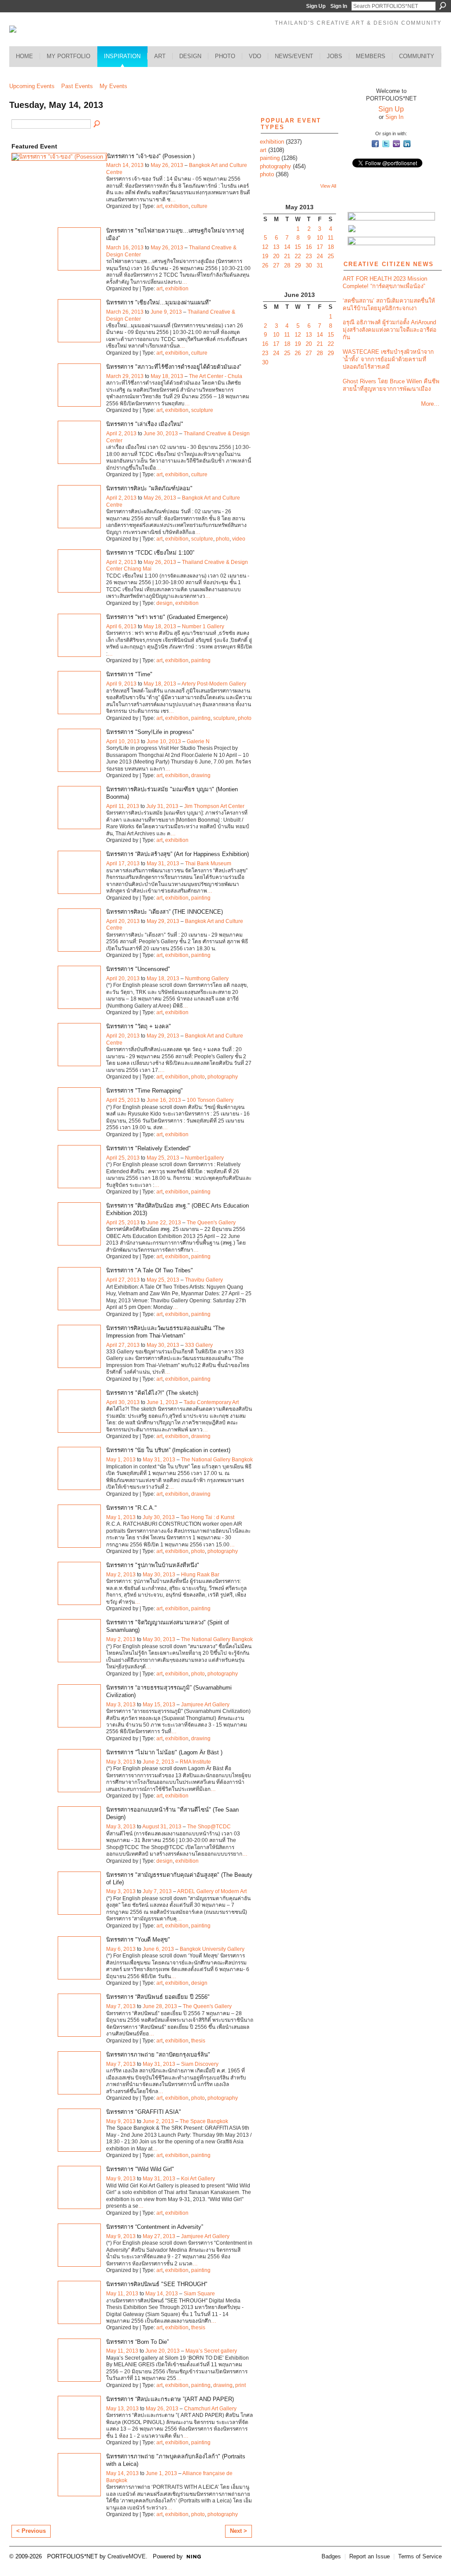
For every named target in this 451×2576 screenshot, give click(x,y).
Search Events (97, 124)
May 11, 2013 (122, 2294)
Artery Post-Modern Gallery (214, 684)
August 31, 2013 (162, 1827)
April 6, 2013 (121, 626)
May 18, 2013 (167, 376)
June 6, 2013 (158, 1949)
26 (265, 265)
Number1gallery (204, 1158)
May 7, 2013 (121, 2006)
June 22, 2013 (164, 1223)
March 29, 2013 (125, 376)
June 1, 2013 (162, 1402)
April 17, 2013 (123, 864)
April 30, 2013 (123, 1402)
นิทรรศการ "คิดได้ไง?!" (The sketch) (152, 1393)
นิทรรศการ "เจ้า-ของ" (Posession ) (151, 156)
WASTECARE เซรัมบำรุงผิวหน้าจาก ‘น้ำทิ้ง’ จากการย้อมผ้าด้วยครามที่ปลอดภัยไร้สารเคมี (388, 359)
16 (309, 247)
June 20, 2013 (163, 2351)
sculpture (202, 410)
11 (331, 238)
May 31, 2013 (163, 864)
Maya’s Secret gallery (211, 2351)
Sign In (339, 6)
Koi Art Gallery (198, 2179)
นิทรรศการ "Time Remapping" (144, 1091)
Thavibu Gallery (204, 1280)
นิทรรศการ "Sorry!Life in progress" (150, 732)
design (165, 603)
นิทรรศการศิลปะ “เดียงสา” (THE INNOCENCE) (165, 912)
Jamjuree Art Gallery (205, 1705)
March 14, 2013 (125, 165)
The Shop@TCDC (209, 1827)
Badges (331, 2556)
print (240, 2385)
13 (276, 247)
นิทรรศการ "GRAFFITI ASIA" (144, 2112)
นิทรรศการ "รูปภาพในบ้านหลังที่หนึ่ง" (153, 1565)
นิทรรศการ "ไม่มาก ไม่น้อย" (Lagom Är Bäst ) (164, 1752)
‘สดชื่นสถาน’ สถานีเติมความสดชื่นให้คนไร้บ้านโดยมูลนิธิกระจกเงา (389, 304)
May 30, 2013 (163, 1345)
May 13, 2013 (122, 2409)
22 (298, 256)
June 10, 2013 (164, 741)
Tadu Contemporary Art (211, 1402)
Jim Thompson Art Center (214, 806)
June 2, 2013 (158, 1762)
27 (276, 265)
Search (443, 6)
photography (223, 1077)
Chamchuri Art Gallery (210, 2409)
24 (320, 256)
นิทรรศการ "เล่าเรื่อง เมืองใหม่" (145, 424)
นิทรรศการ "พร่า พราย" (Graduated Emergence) (167, 617)
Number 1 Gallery (203, 626)
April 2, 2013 (121, 434)
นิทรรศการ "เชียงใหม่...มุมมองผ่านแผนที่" (159, 302)
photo (223, 539)
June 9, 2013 (166, 312)
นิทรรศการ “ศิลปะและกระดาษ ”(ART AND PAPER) (170, 2399)
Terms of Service (420, 2556)
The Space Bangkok (204, 2121)
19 (265, 256)
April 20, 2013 (123, 921)
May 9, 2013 (121, 2121)
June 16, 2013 (164, 1100)
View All (328, 186)
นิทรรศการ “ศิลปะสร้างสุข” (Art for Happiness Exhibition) (177, 854)
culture (199, 206)
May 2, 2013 (121, 1575)
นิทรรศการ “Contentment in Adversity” (155, 2227)
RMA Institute (195, 1762)
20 (276, 256)
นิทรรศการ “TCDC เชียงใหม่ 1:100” (150, 553)
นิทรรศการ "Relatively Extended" (148, 1148)
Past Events (77, 86)
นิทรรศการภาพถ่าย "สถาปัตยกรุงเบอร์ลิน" (158, 2055)
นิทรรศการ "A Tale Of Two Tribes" (150, 1270)
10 (320, 238)
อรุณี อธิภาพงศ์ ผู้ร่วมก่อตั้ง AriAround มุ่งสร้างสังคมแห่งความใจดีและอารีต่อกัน (390, 330)
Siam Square (199, 2294)
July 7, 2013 (157, 1891)
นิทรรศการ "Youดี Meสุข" (138, 1940)
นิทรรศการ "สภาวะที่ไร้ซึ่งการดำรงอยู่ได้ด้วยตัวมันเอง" (174, 367)
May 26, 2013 (167, 165)
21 (287, 256)
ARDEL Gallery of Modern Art (212, 1891)
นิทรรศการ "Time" (129, 674)
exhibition (177, 206)
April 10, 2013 (123, 741)
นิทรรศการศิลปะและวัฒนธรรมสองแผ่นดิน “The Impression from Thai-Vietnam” (165, 1332)
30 (309, 265)
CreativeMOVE (127, 2556)
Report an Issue (370, 2556)
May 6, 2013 (121, 1949)
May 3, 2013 (121, 1705)
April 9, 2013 (121, 684)
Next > (238, 2531)
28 (287, 265)
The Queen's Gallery (211, 1223)
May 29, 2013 (163, 921)
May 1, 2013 (121, 1460)
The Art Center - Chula (216, 376)
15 (298, 247)
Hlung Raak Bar (200, 1575)
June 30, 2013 (161, 434)
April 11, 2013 (123, 806)
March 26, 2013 (125, 312)
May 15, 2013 (159, 1705)
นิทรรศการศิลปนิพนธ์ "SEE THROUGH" (157, 2284)
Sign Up (316, 6)
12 (265, 247)
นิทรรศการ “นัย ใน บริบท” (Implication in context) (168, 1450)
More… (430, 404)
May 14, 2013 (162, 2294)
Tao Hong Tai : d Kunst (207, 1517)
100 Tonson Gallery (210, 1100)
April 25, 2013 (123, 1100)
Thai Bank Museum (208, 864)
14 (287, 247)
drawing (201, 775)
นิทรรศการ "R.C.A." (131, 1508)
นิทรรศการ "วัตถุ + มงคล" (139, 1026)
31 (320, 265)
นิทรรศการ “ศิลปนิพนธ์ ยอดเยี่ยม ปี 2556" (158, 1997)
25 (331, 256)
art (159, 206)
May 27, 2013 (159, 2236)
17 (320, 247)
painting (201, 660)
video (239, 539)
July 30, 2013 (159, 1517)
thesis (198, 2041)
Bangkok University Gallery (212, 1949)
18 (331, 247)
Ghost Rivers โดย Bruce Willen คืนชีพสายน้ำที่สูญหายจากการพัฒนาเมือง (391, 385)
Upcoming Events (32, 86)
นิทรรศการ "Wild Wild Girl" (140, 2169)
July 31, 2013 (162, 806)
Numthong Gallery (207, 979)
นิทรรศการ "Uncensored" (138, 969)
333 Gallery (199, 1345)
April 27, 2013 (123, 1280)
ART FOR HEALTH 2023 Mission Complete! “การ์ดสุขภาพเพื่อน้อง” (385, 282)
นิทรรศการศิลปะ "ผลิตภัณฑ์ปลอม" (149, 488)
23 (309, 256)
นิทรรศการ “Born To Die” (137, 2342)
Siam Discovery (200, 2064)
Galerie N (198, 741)
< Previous (31, 2531)
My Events (113, 86)
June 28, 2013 (160, 2006)
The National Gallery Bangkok (217, 1460)
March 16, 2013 (125, 248)
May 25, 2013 (163, 1158)
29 (298, 265)
